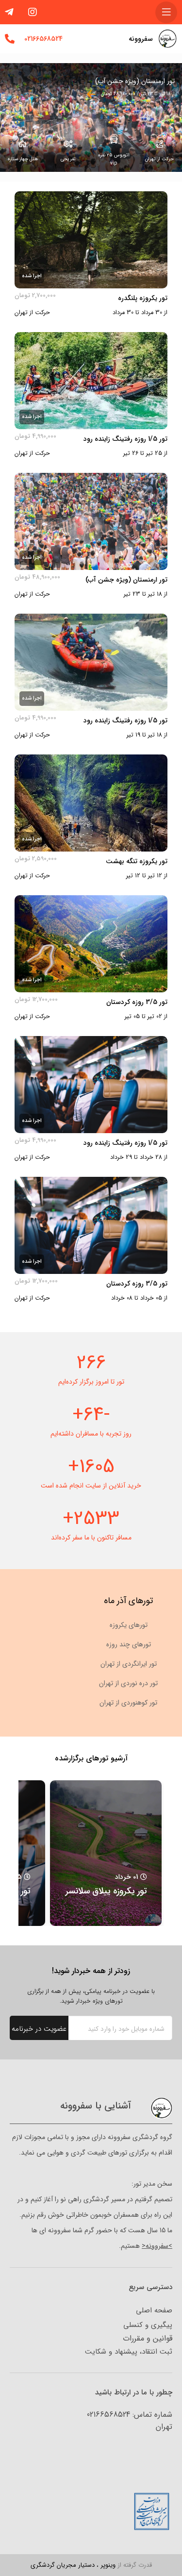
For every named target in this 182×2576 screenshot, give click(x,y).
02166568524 (43, 39)
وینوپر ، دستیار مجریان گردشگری (91, 2565)
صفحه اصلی (154, 2310)
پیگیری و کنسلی (148, 2325)
